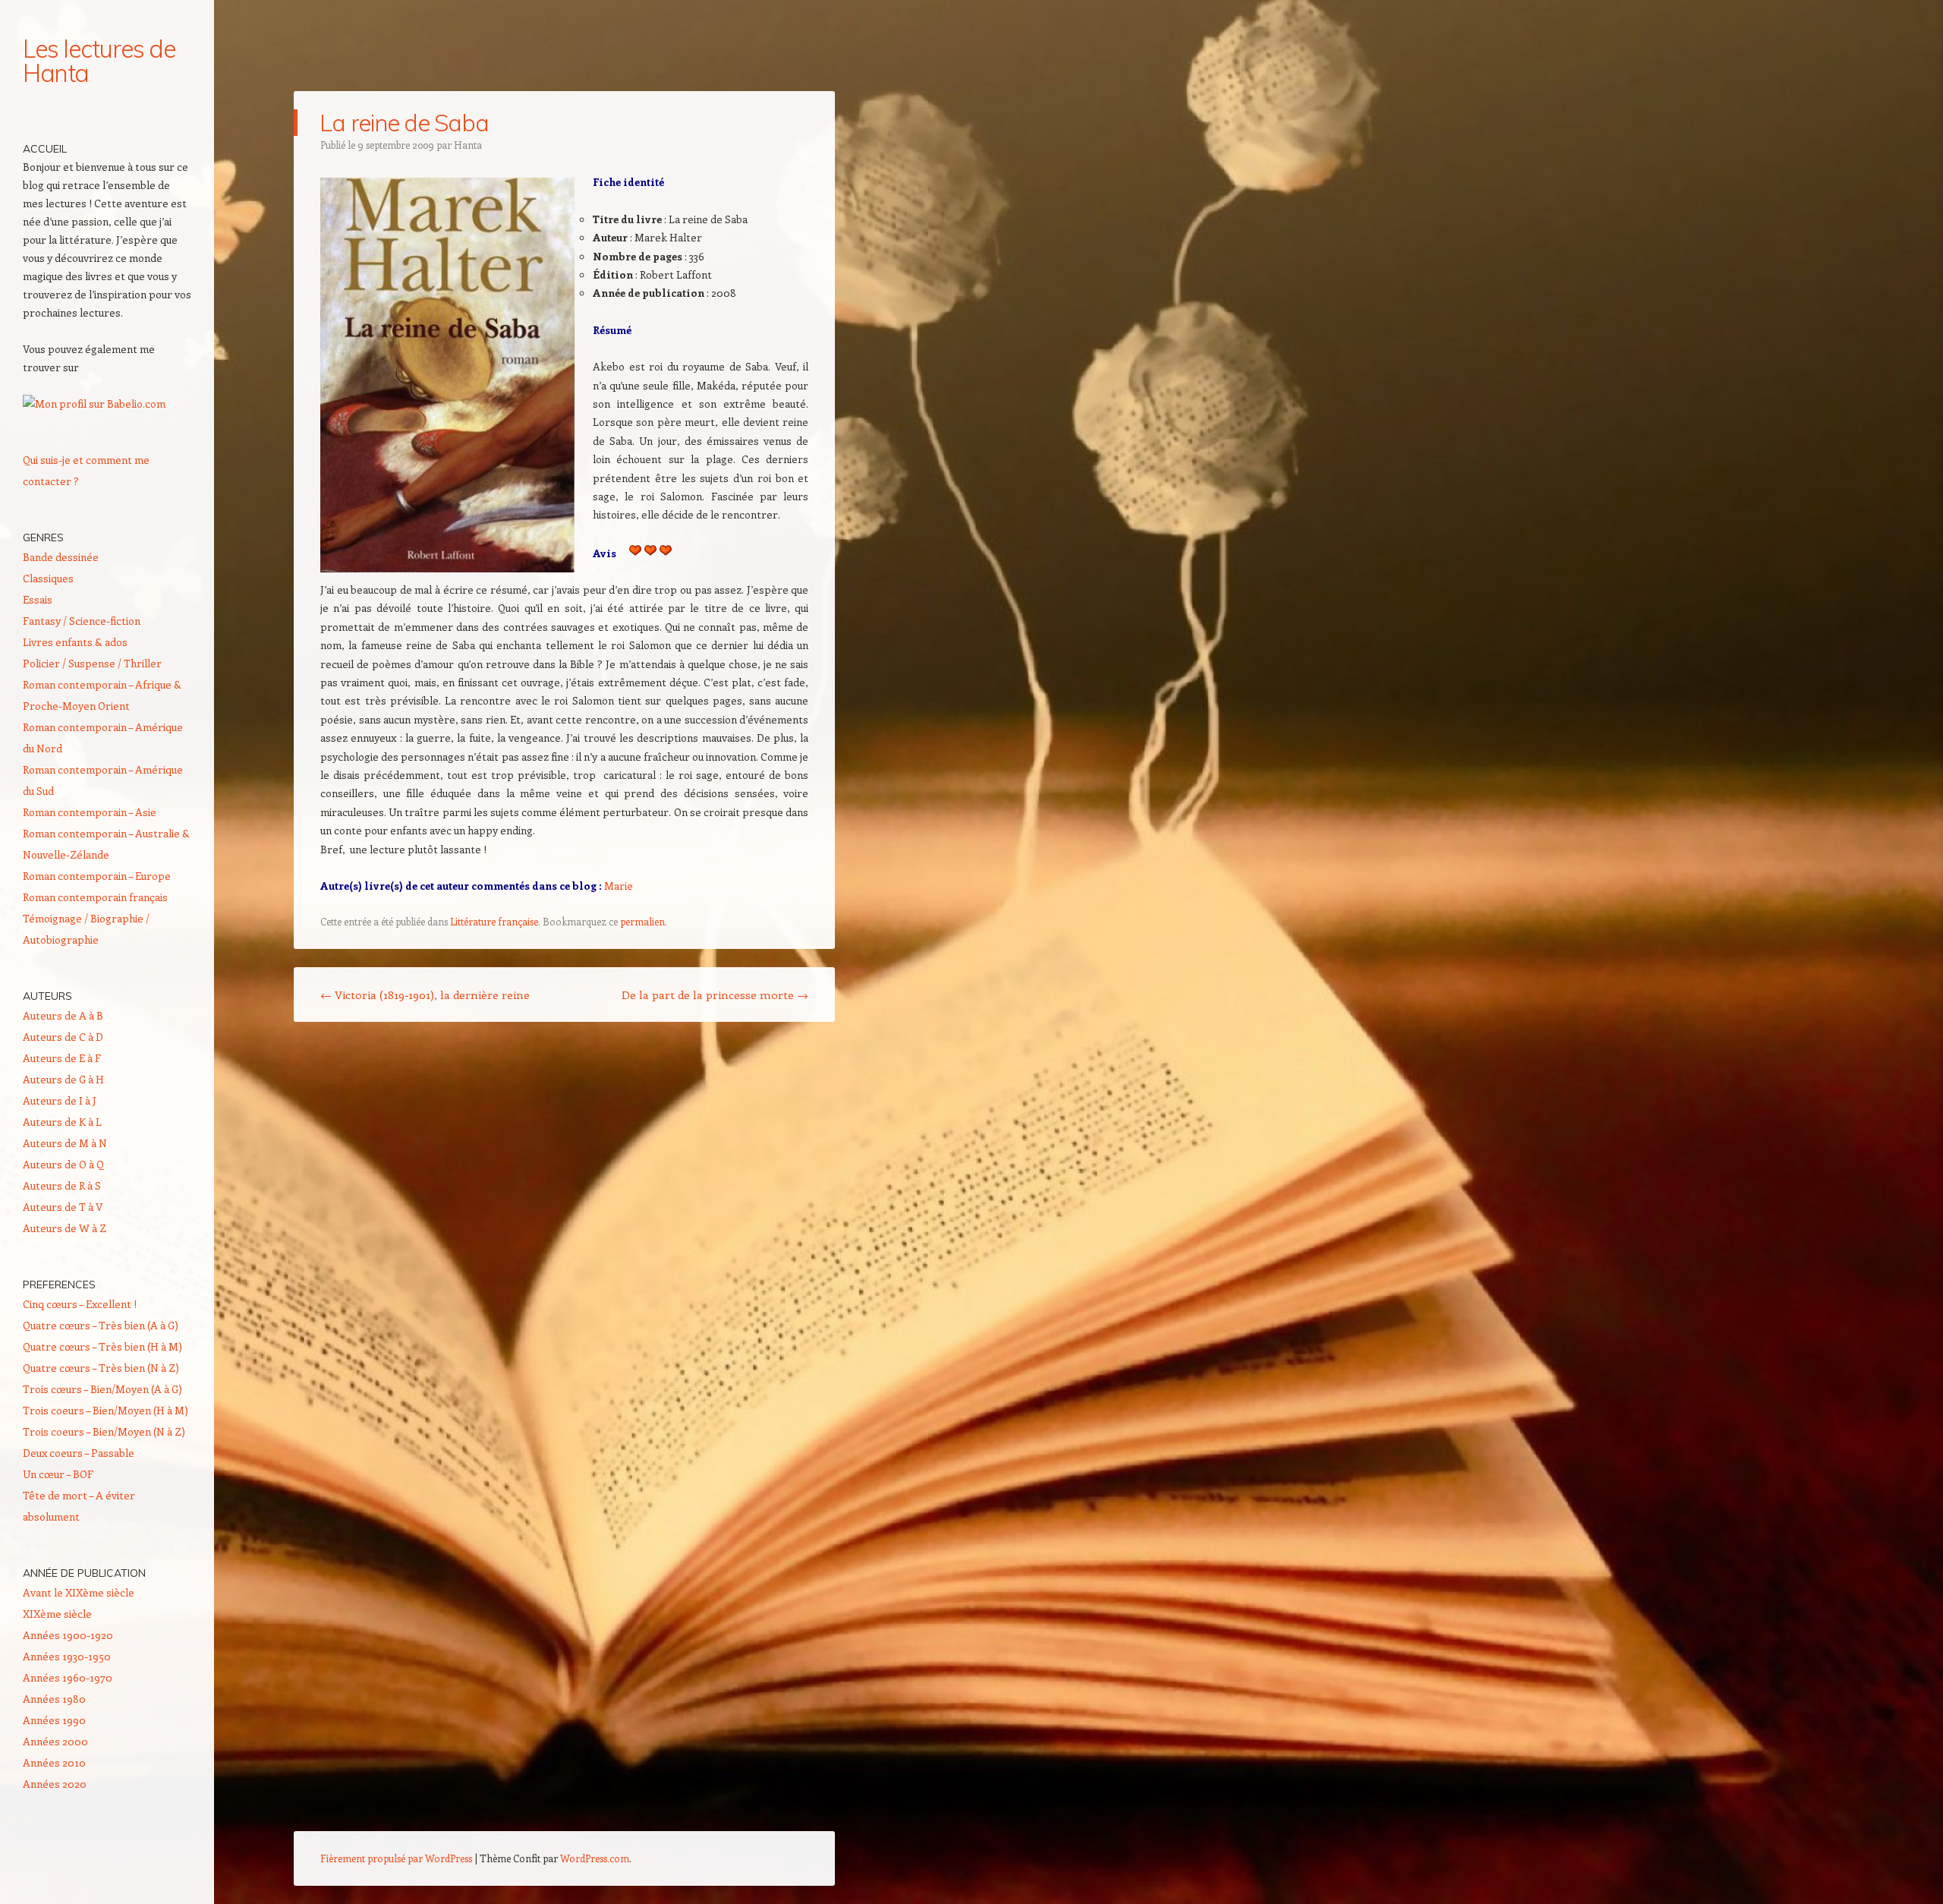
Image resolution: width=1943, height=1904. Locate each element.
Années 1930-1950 (67, 1656)
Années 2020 (55, 1784)
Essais (38, 599)
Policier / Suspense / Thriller (92, 663)
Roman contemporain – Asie (90, 812)
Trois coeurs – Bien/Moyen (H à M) (105, 1410)
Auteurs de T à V (63, 1207)
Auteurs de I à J (60, 1100)
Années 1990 (54, 1720)
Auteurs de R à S (62, 1185)
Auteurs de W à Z (65, 1228)
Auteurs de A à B (63, 1015)
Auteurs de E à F (62, 1058)
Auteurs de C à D (63, 1037)
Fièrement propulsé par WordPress (396, 1858)
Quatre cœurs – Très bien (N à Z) (101, 1368)
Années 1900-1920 (68, 1635)
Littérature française (494, 921)
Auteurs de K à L (62, 1122)
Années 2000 (55, 1741)
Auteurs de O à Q (63, 1164)
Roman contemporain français (95, 897)
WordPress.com (595, 1858)
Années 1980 (54, 1699)
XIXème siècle (57, 1614)
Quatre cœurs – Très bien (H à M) (102, 1346)
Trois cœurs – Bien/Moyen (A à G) (102, 1389)
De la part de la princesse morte (715, 995)
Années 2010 (54, 1762)
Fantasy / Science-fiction (82, 621)
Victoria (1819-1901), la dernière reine (425, 995)
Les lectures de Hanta (99, 61)
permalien (642, 921)
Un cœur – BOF (58, 1474)
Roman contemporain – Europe (97, 876)
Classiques (48, 578)
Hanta (468, 145)
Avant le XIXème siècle (79, 1592)
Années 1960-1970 (68, 1677)
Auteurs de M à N (65, 1143)
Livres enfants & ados (75, 642)
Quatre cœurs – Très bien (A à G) (101, 1325)
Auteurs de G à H (63, 1079)
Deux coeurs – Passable (79, 1453)
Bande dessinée (61, 557)
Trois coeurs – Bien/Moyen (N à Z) (104, 1431)
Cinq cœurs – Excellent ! (80, 1304)
